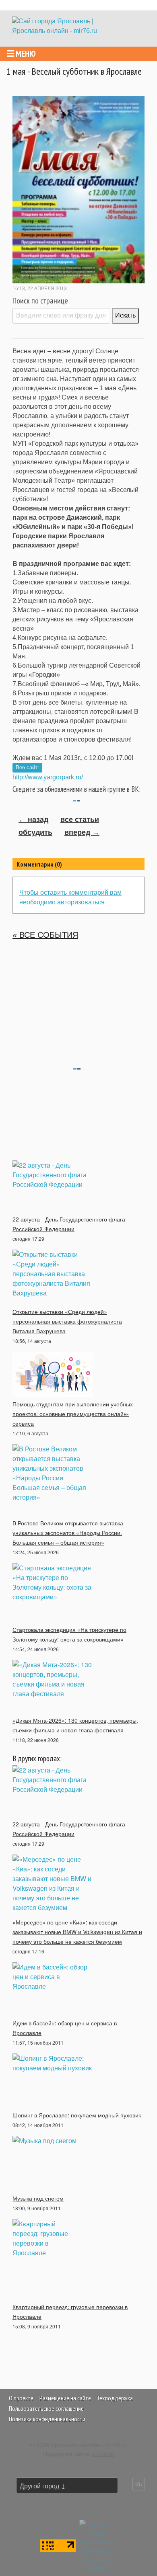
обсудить (35, 832)
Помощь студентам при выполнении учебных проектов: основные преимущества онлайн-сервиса (73, 1414)
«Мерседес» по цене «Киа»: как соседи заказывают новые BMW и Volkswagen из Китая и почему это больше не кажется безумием (77, 1932)
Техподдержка (115, 2398)
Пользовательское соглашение (46, 2408)
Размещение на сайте (65, 2398)
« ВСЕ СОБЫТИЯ (45, 935)
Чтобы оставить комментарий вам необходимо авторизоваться (70, 897)
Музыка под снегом (38, 2198)
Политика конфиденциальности (47, 2419)
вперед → (82, 832)
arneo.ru (103, 2453)
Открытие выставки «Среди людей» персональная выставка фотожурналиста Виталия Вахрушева (67, 1321)
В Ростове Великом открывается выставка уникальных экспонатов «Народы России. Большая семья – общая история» (68, 1533)
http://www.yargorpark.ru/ (48, 777)
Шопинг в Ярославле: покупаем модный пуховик (77, 2115)
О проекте (21, 2398)
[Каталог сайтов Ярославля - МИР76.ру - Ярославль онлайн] (97, 2545)
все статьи (80, 820)
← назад (33, 820)
